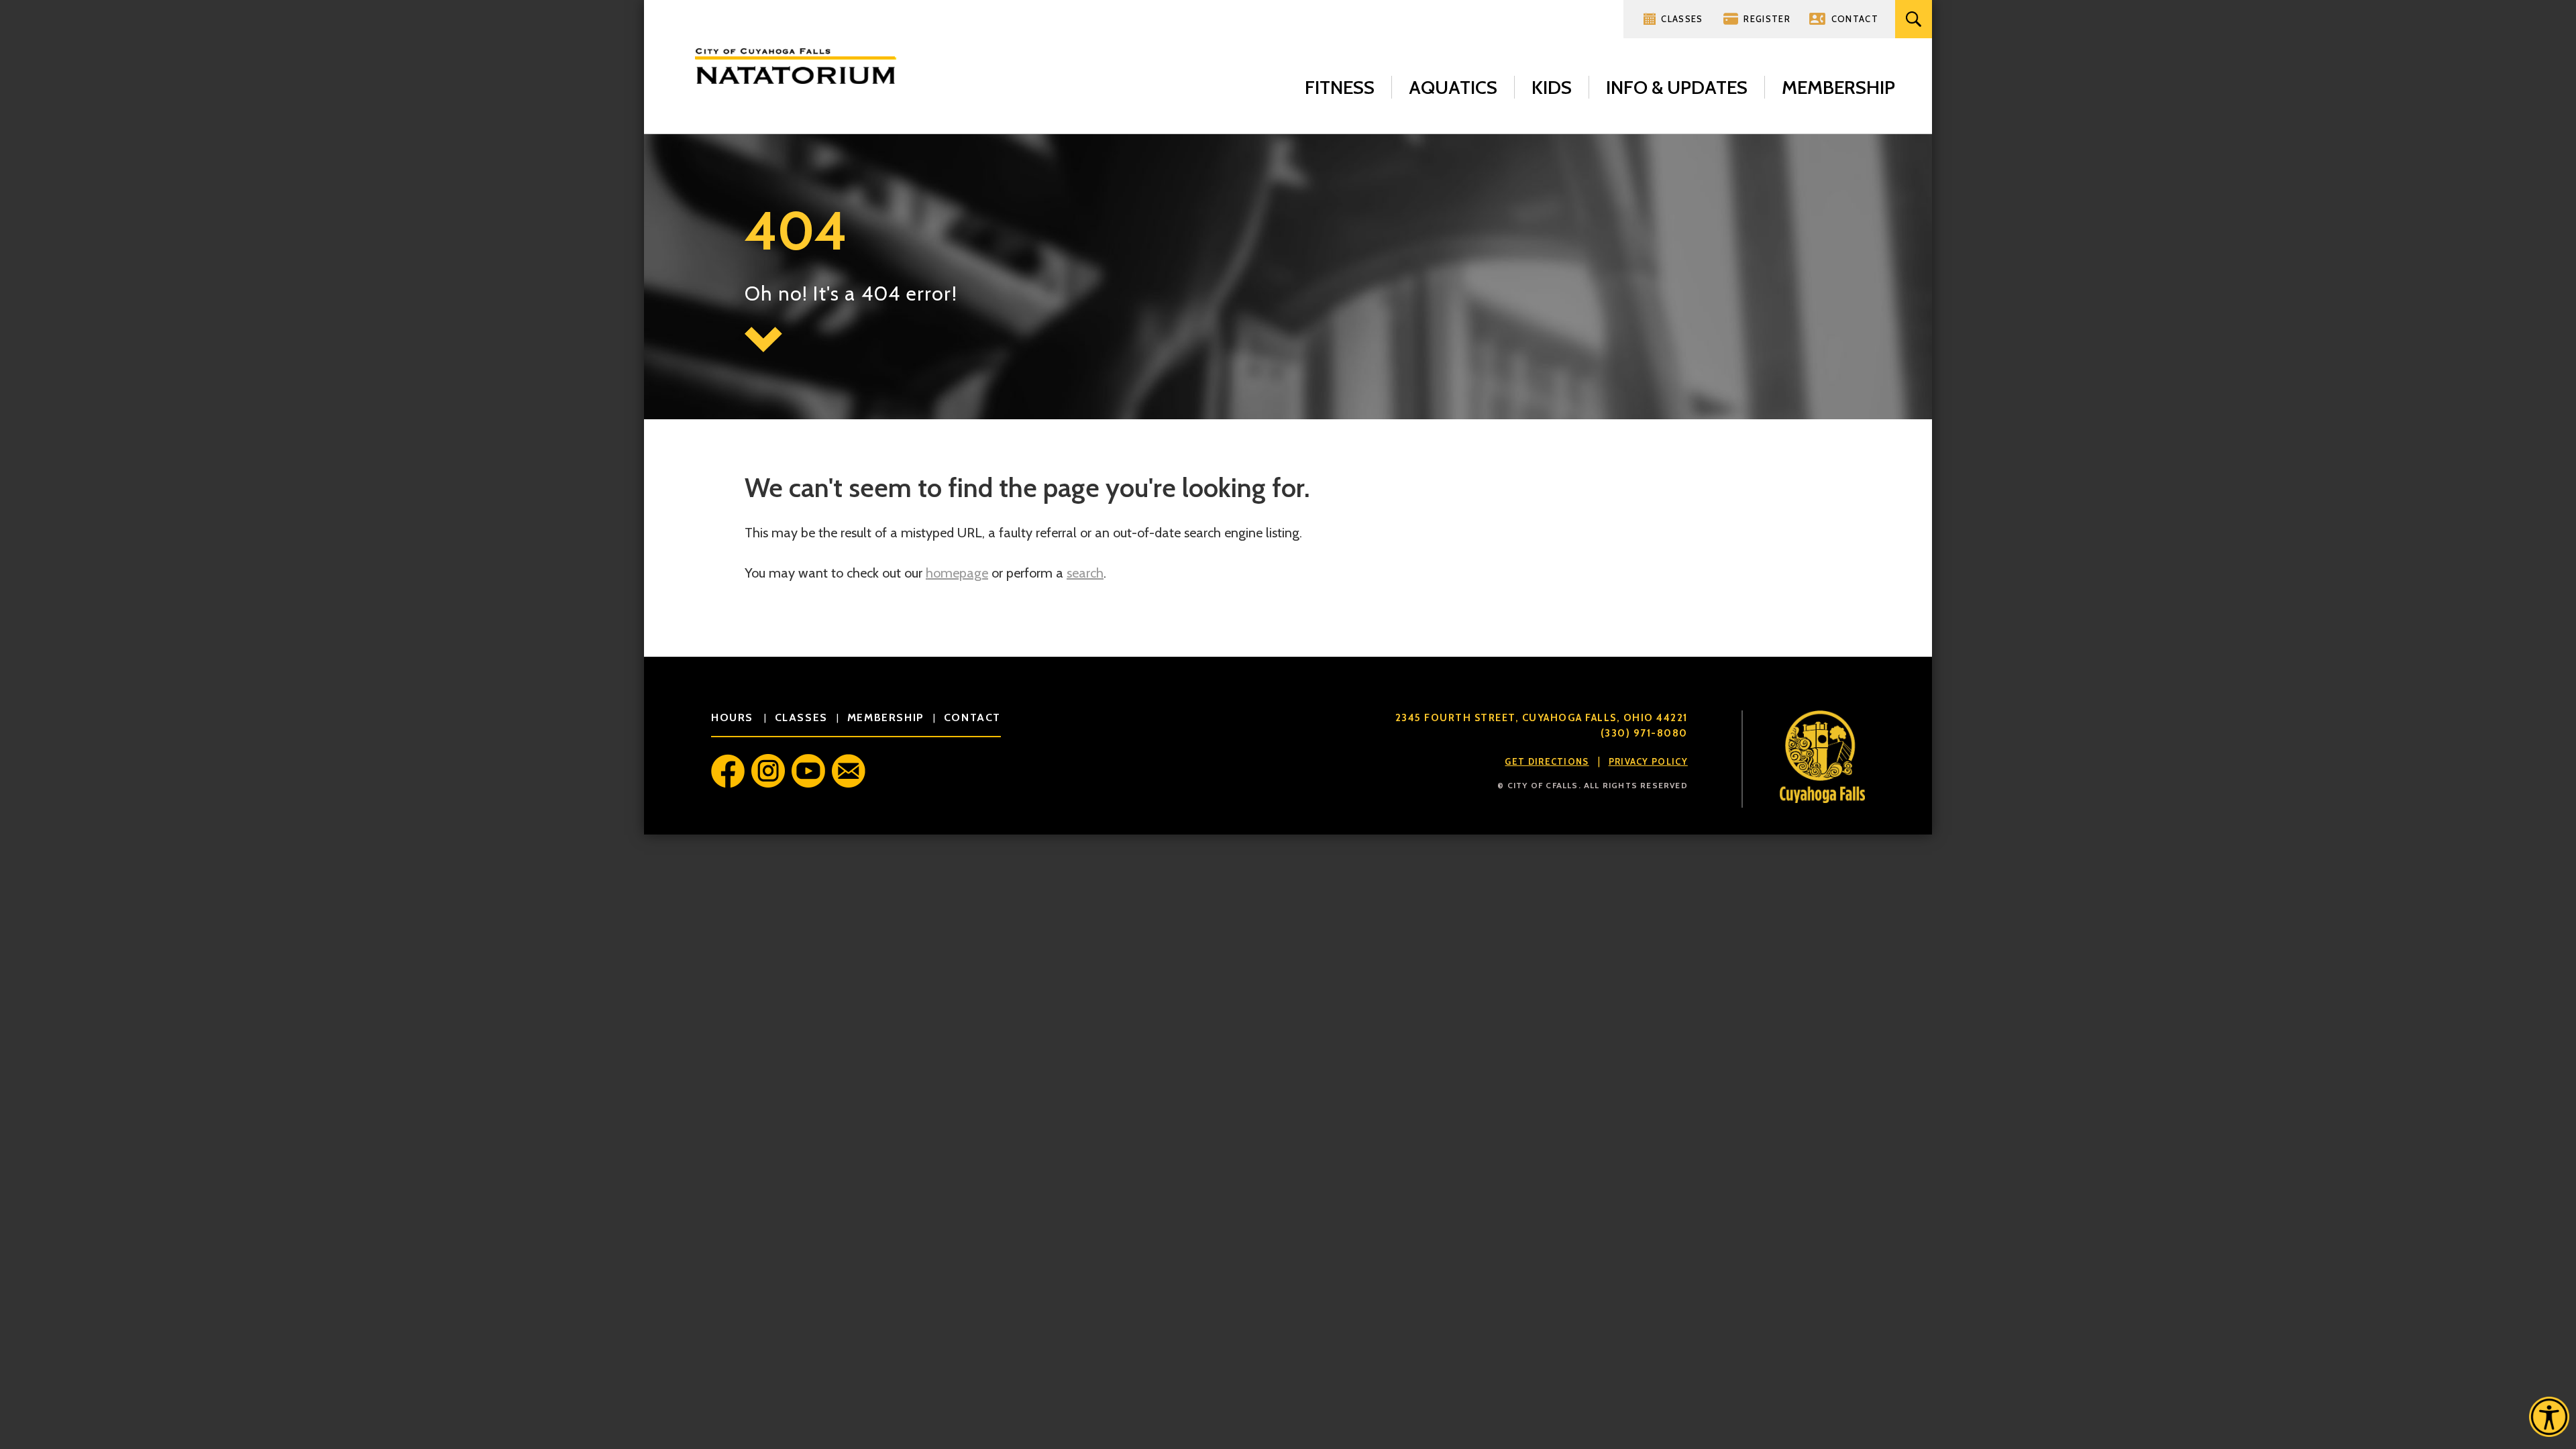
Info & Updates (1677, 87)
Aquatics (1453, 87)
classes (801, 717)
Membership (1838, 87)
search (1085, 573)
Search (1914, 19)
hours (734, 717)
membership (886, 717)
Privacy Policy (1648, 761)
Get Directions (1547, 761)
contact (972, 717)
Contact (1855, 19)
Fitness (1340, 87)
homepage (957, 573)
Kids (1552, 87)
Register (1767, 19)
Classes (1682, 19)
